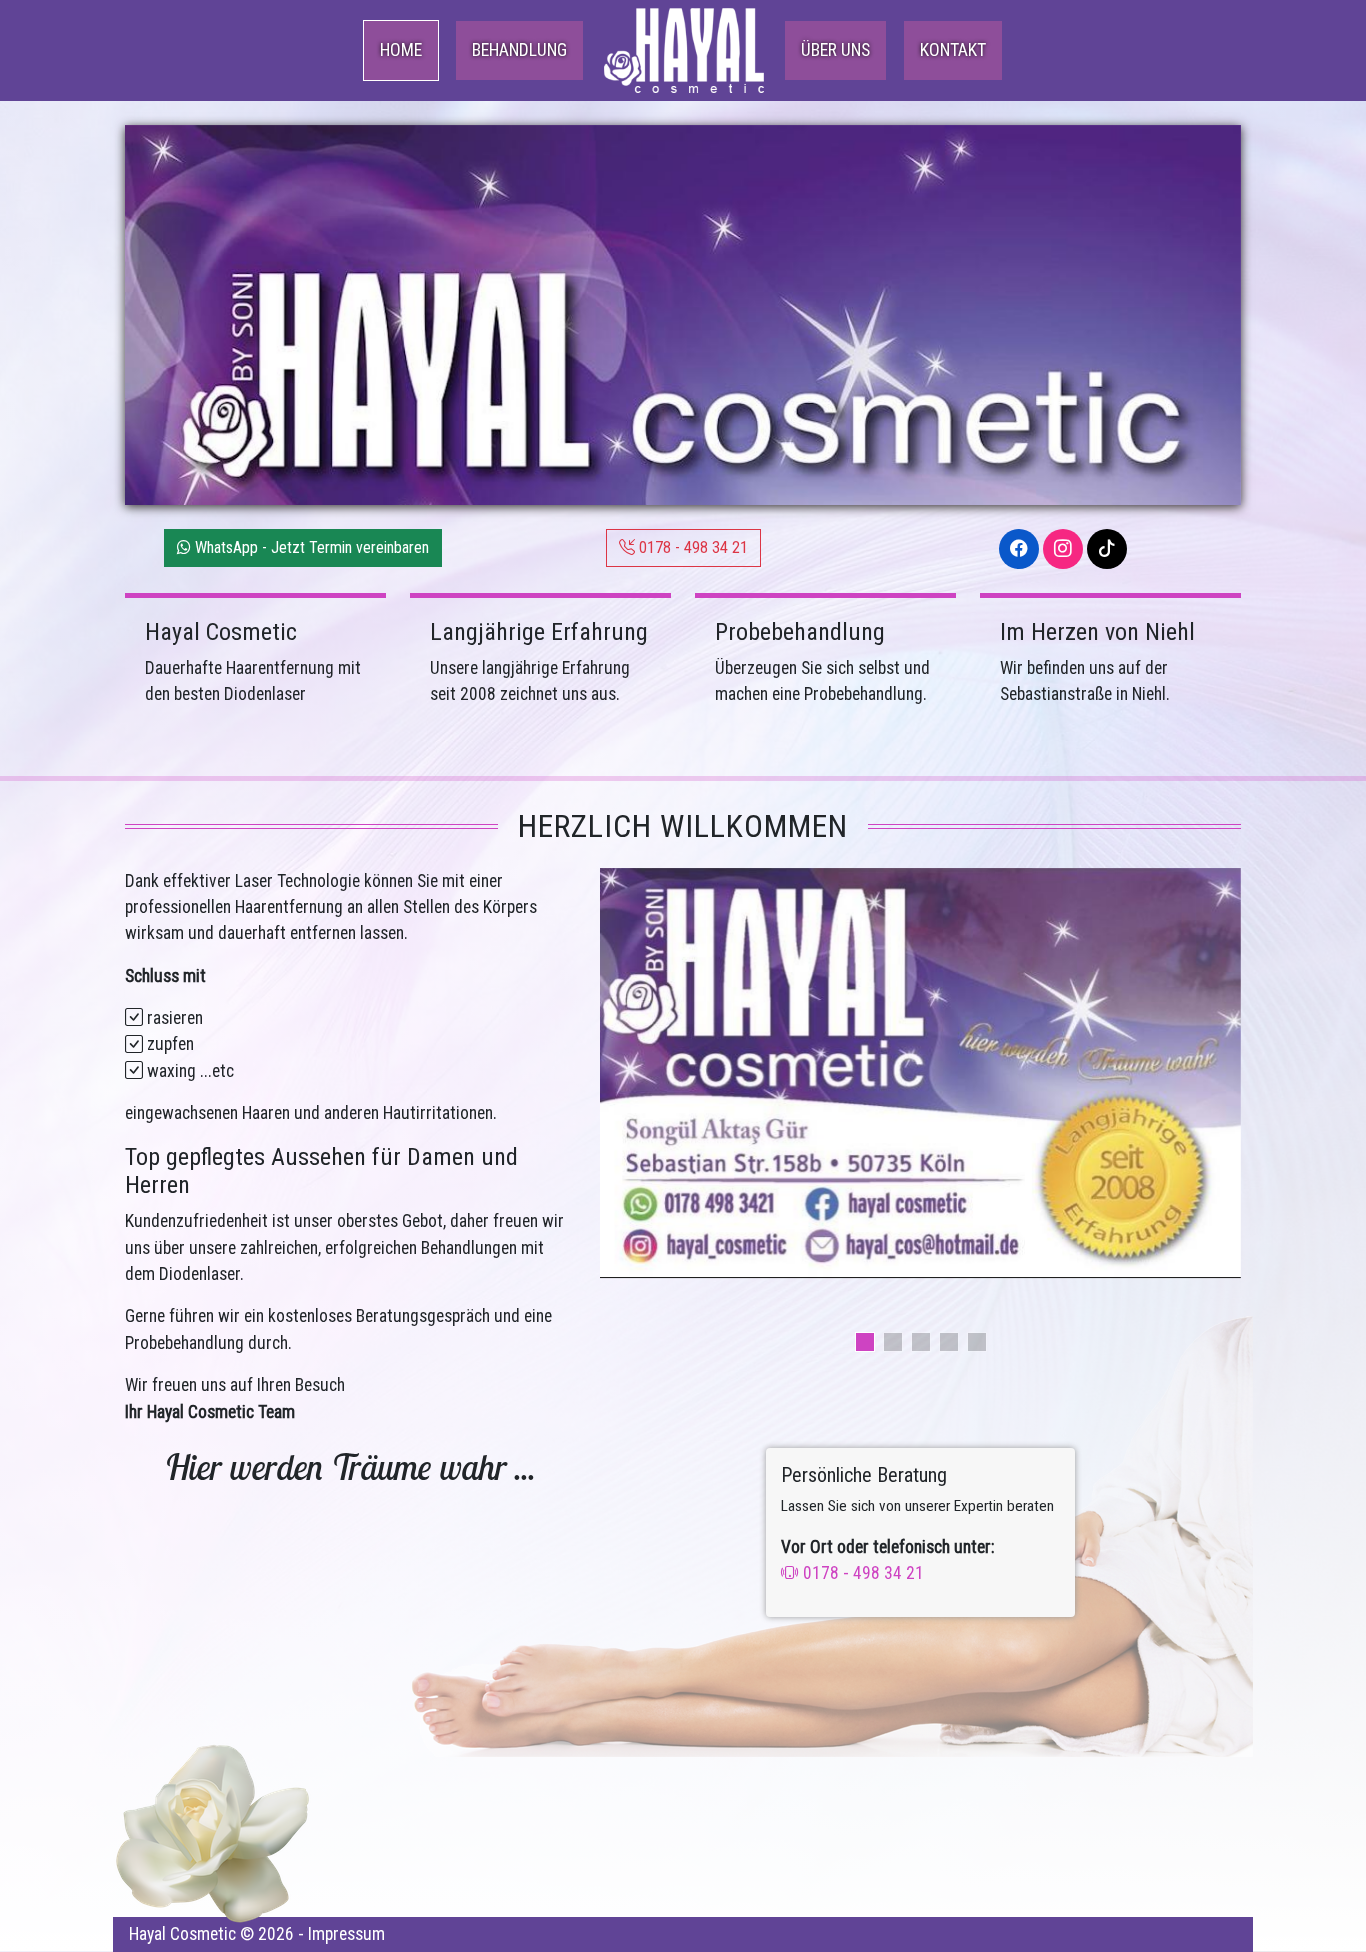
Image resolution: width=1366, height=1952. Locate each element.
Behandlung (519, 50)
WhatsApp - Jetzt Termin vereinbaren (310, 547)
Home (401, 50)
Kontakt (953, 50)
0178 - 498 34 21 (691, 547)
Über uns (835, 50)
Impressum (346, 1934)
